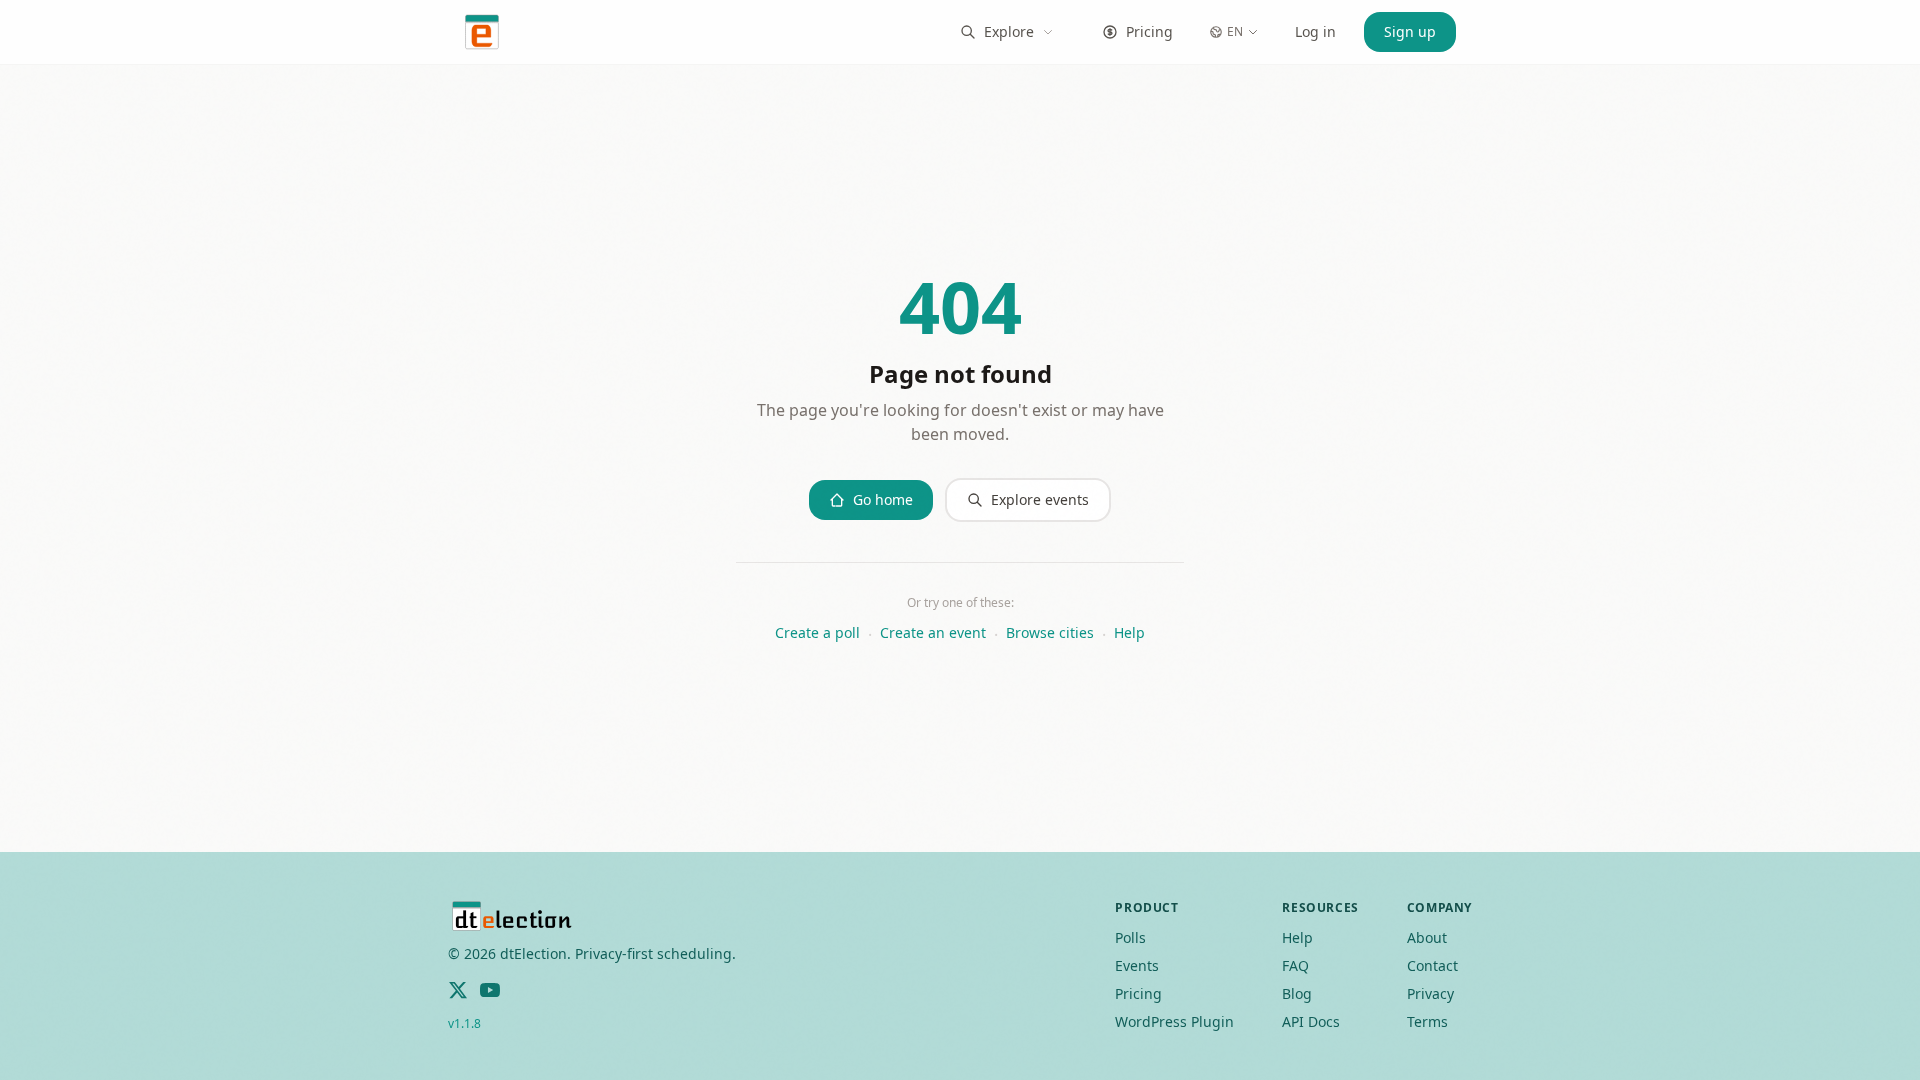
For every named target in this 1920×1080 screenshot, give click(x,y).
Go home (883, 499)
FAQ (1295, 965)
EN (1235, 31)
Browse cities (1050, 632)
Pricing (1149, 31)
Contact (1432, 965)
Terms (1427, 1021)
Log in (1315, 31)
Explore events (1040, 499)
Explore (1009, 31)
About (1427, 937)
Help (1129, 632)
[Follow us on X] (458, 990)
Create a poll (817, 632)
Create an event (933, 632)
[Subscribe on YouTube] (490, 990)
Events (1137, 965)
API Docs (1311, 1021)
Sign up (1410, 31)
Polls (1130, 937)
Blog (1297, 993)
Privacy (1430, 993)
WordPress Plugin (1174, 1021)
